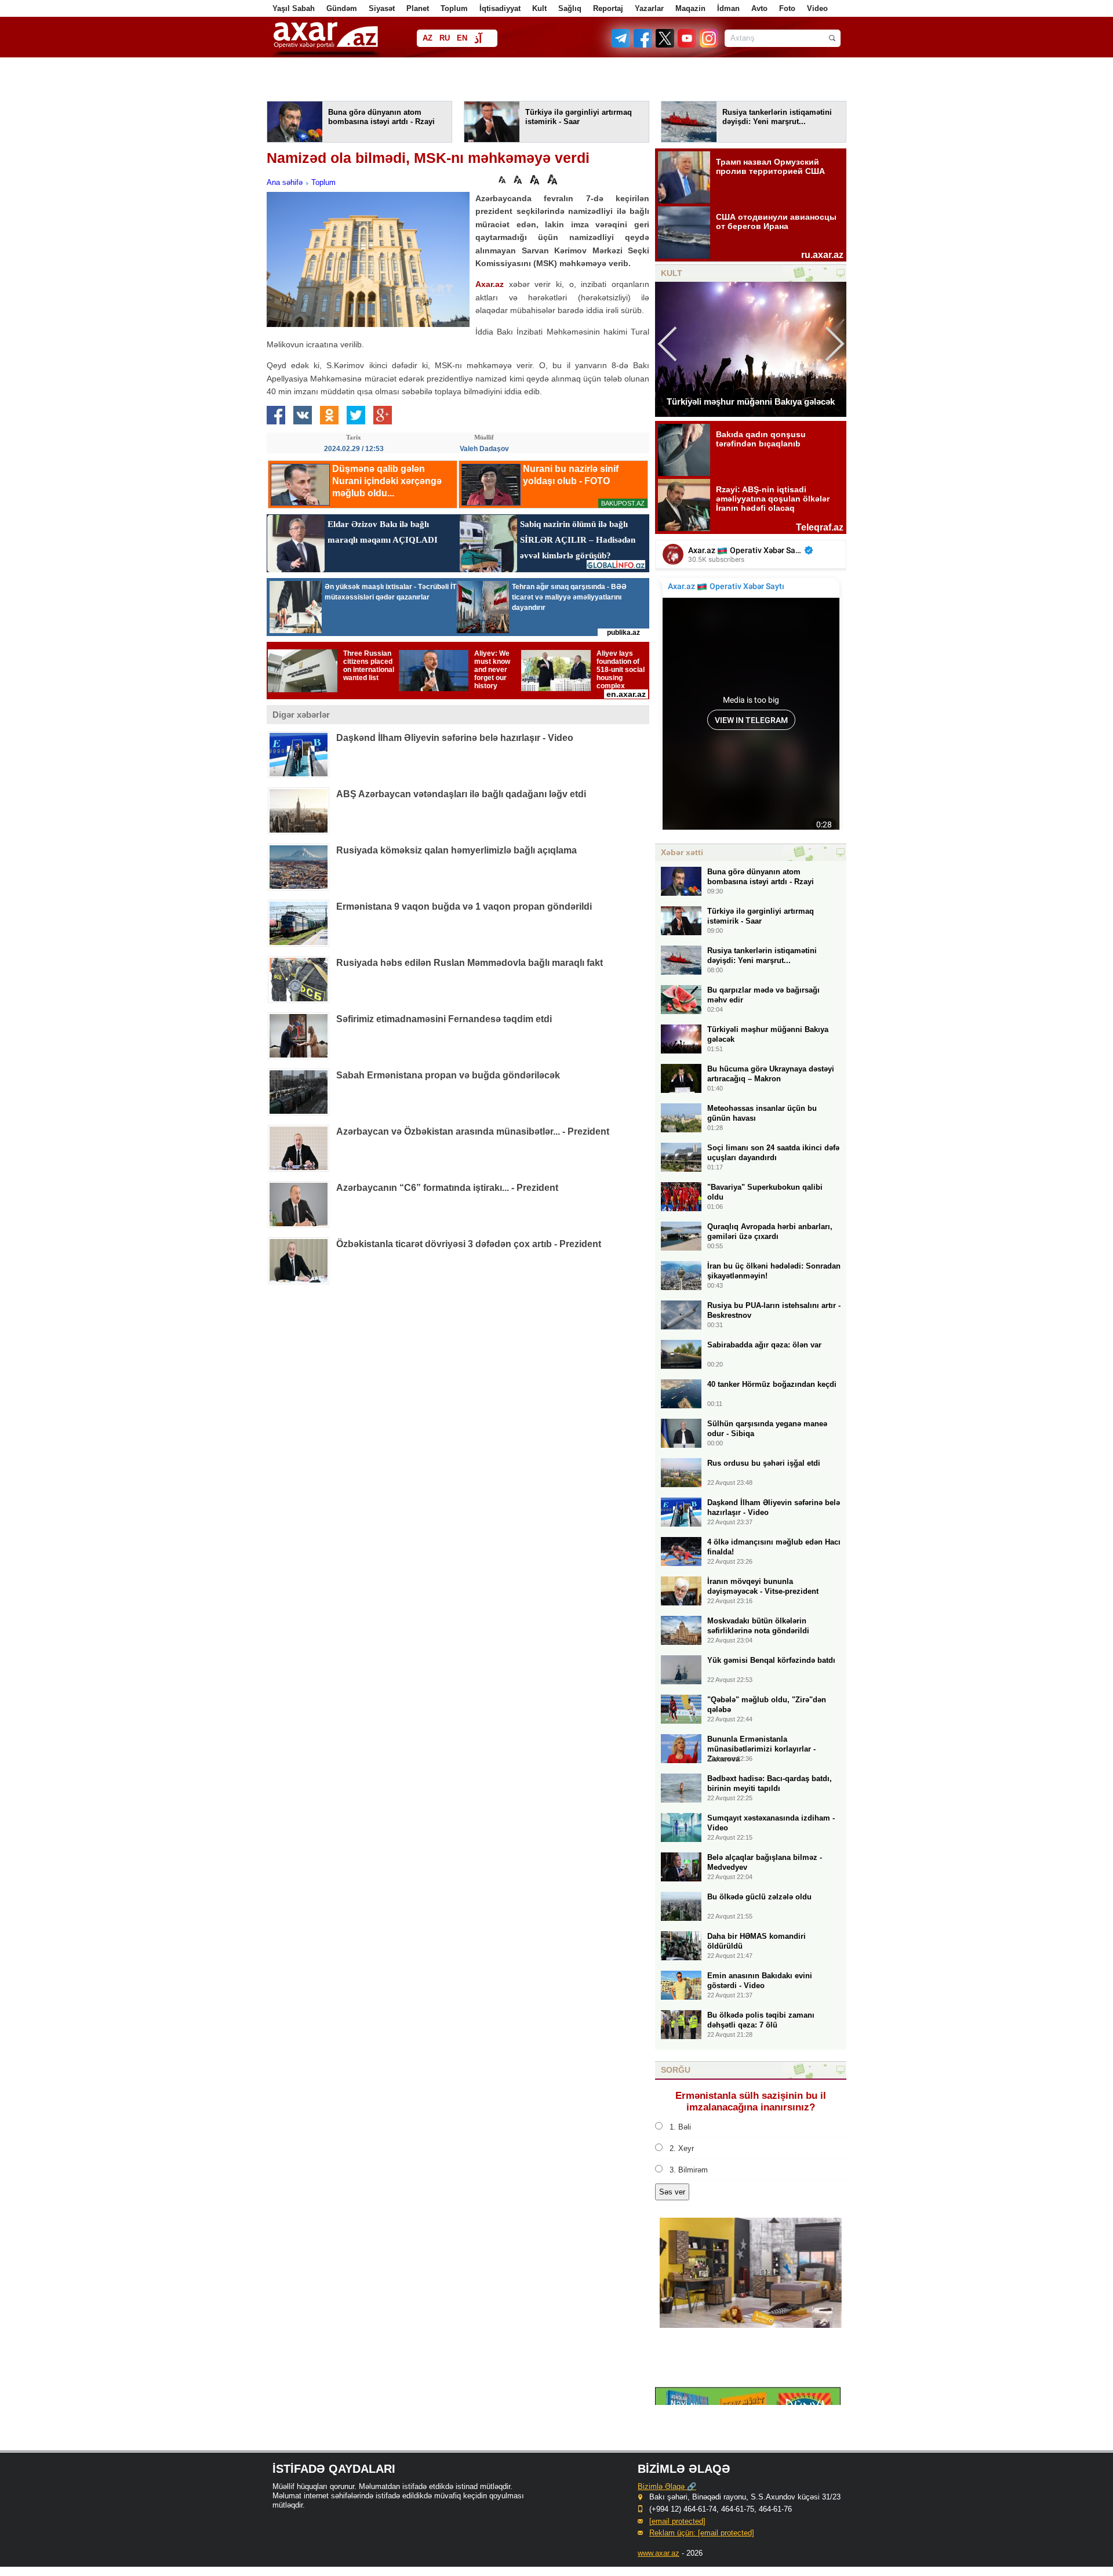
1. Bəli (680, 2127)
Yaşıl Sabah (294, 8)
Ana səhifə (285, 182)
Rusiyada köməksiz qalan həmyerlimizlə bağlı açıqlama (457, 850)
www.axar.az (659, 2553)
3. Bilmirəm (689, 2170)
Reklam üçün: (702, 2533)
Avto (759, 8)
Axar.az (490, 284)
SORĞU (676, 2070)
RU (445, 38)
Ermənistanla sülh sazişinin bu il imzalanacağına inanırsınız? (751, 2101)
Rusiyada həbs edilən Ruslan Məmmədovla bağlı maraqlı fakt (470, 963)
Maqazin (690, 8)
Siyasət (382, 8)
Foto (787, 8)
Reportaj (608, 8)
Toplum (454, 8)
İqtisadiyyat (500, 8)
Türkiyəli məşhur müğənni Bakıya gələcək (751, 402)
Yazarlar (649, 8)
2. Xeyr (682, 2148)
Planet (418, 8)
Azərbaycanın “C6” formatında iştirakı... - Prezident (447, 1188)
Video (817, 8)
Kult (539, 8)
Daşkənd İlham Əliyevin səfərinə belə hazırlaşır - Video (455, 738)
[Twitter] (665, 45)
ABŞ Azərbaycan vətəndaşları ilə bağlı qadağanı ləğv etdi (461, 794)
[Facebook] (643, 45)
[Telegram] (622, 45)
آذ (478, 39)
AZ (428, 38)
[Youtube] (688, 45)
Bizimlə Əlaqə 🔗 (667, 2486)
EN (462, 38)
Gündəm (342, 8)
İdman (728, 8)
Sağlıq (570, 8)
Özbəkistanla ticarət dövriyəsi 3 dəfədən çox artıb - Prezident (469, 1244)
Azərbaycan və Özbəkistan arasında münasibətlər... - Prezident (473, 1131)
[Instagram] (708, 45)
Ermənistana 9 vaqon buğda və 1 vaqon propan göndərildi (464, 906)
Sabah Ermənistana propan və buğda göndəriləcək (448, 1075)
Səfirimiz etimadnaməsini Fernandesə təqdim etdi (444, 1019)
